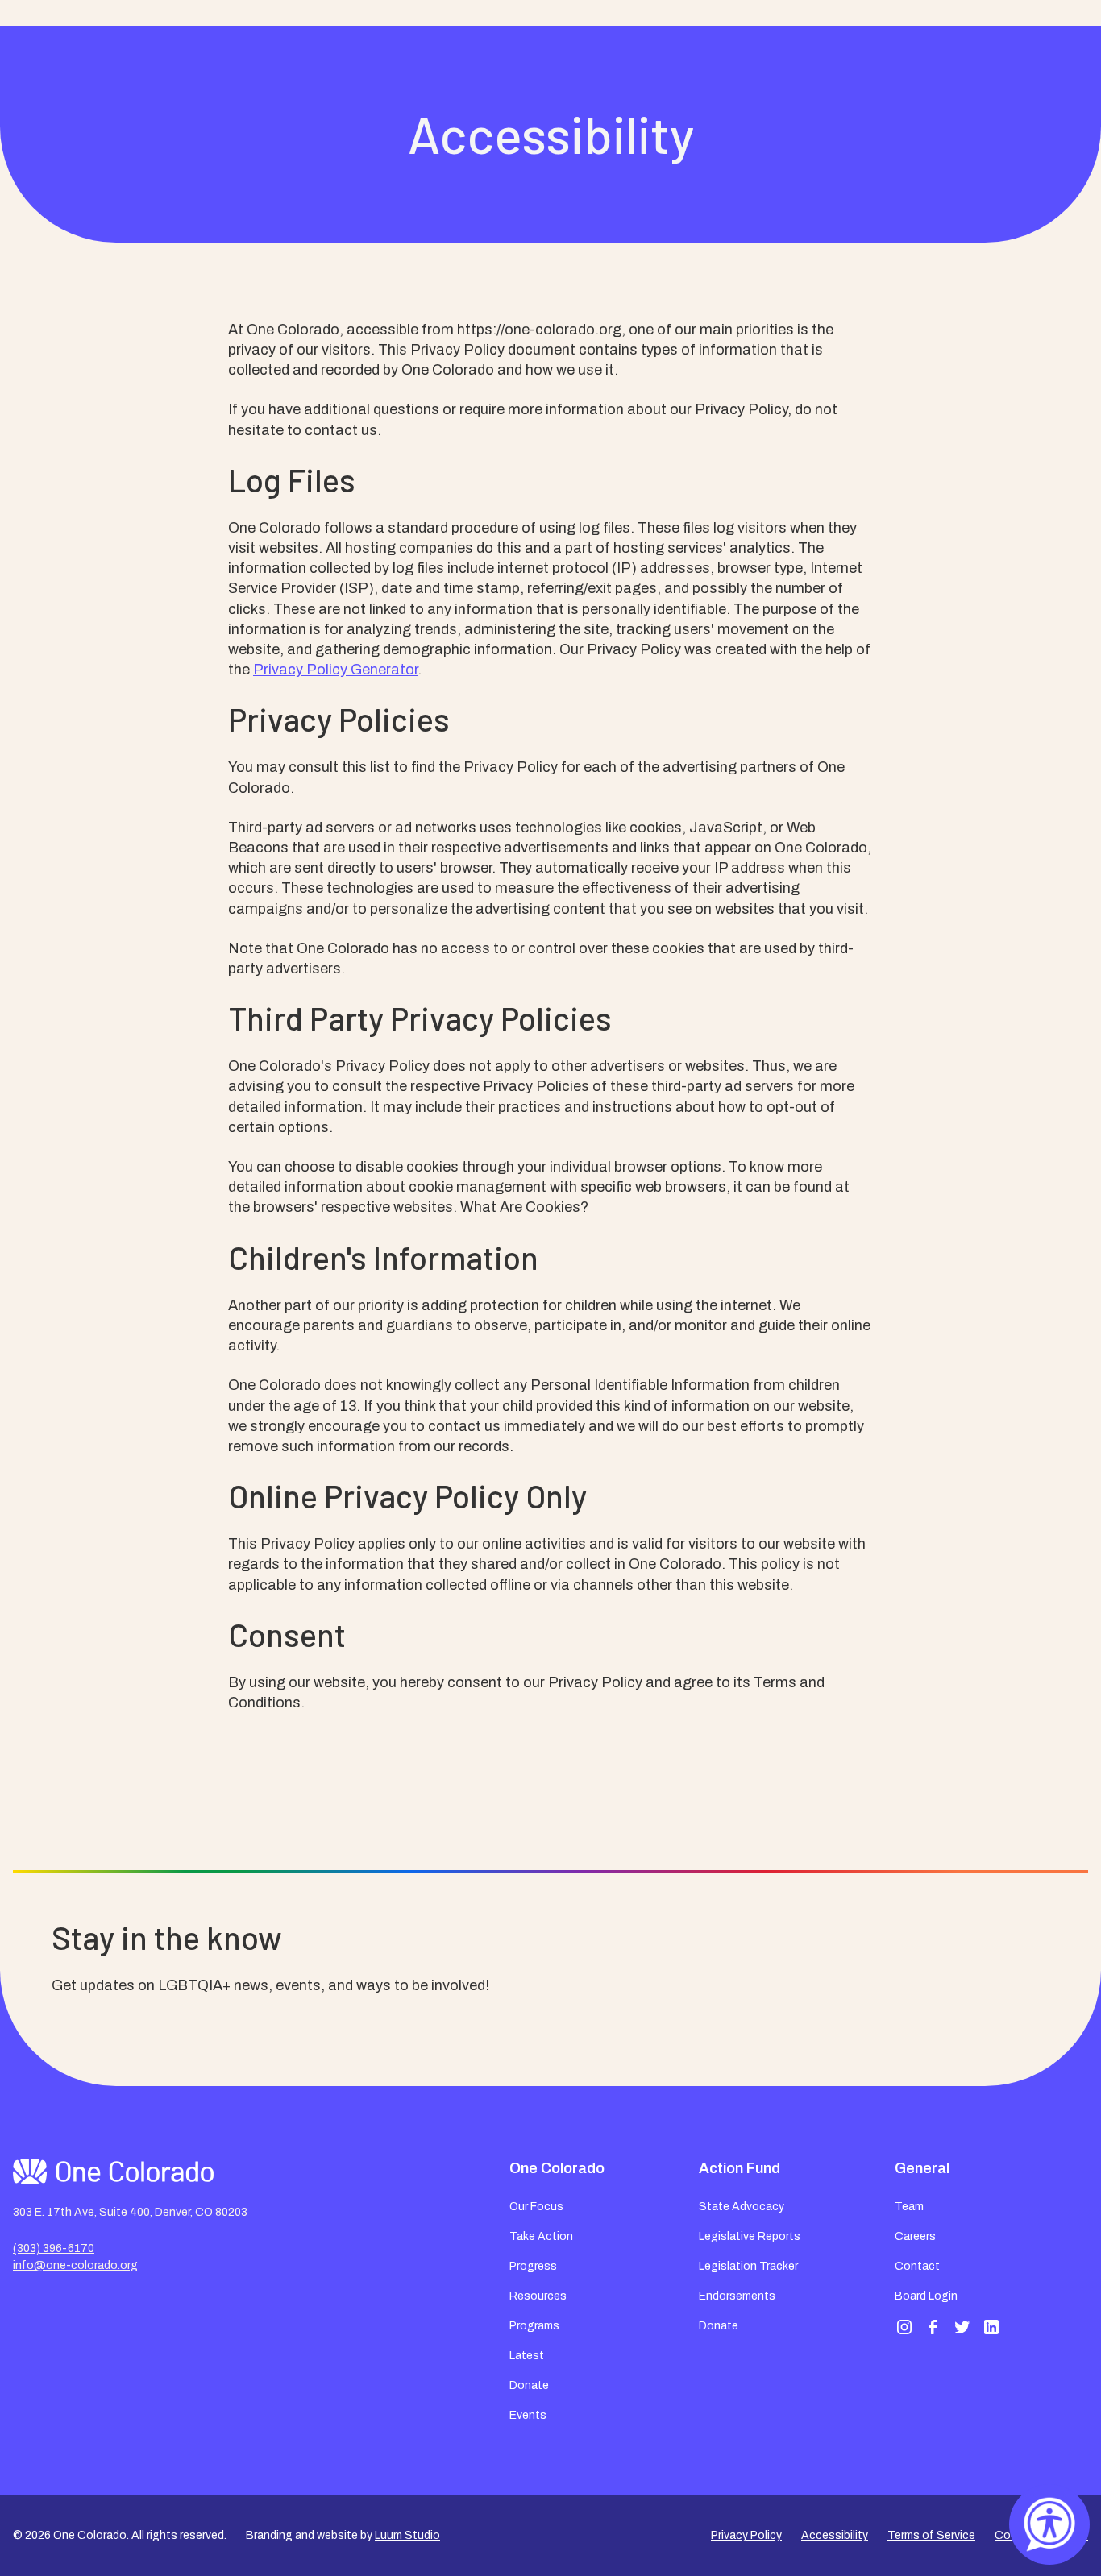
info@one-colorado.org (75, 2265)
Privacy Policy (746, 2535)
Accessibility (835, 2535)
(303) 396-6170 (54, 2248)
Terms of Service (931, 2535)
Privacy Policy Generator (335, 670)
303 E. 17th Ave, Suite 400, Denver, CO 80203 (130, 2212)
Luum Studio (407, 2535)
